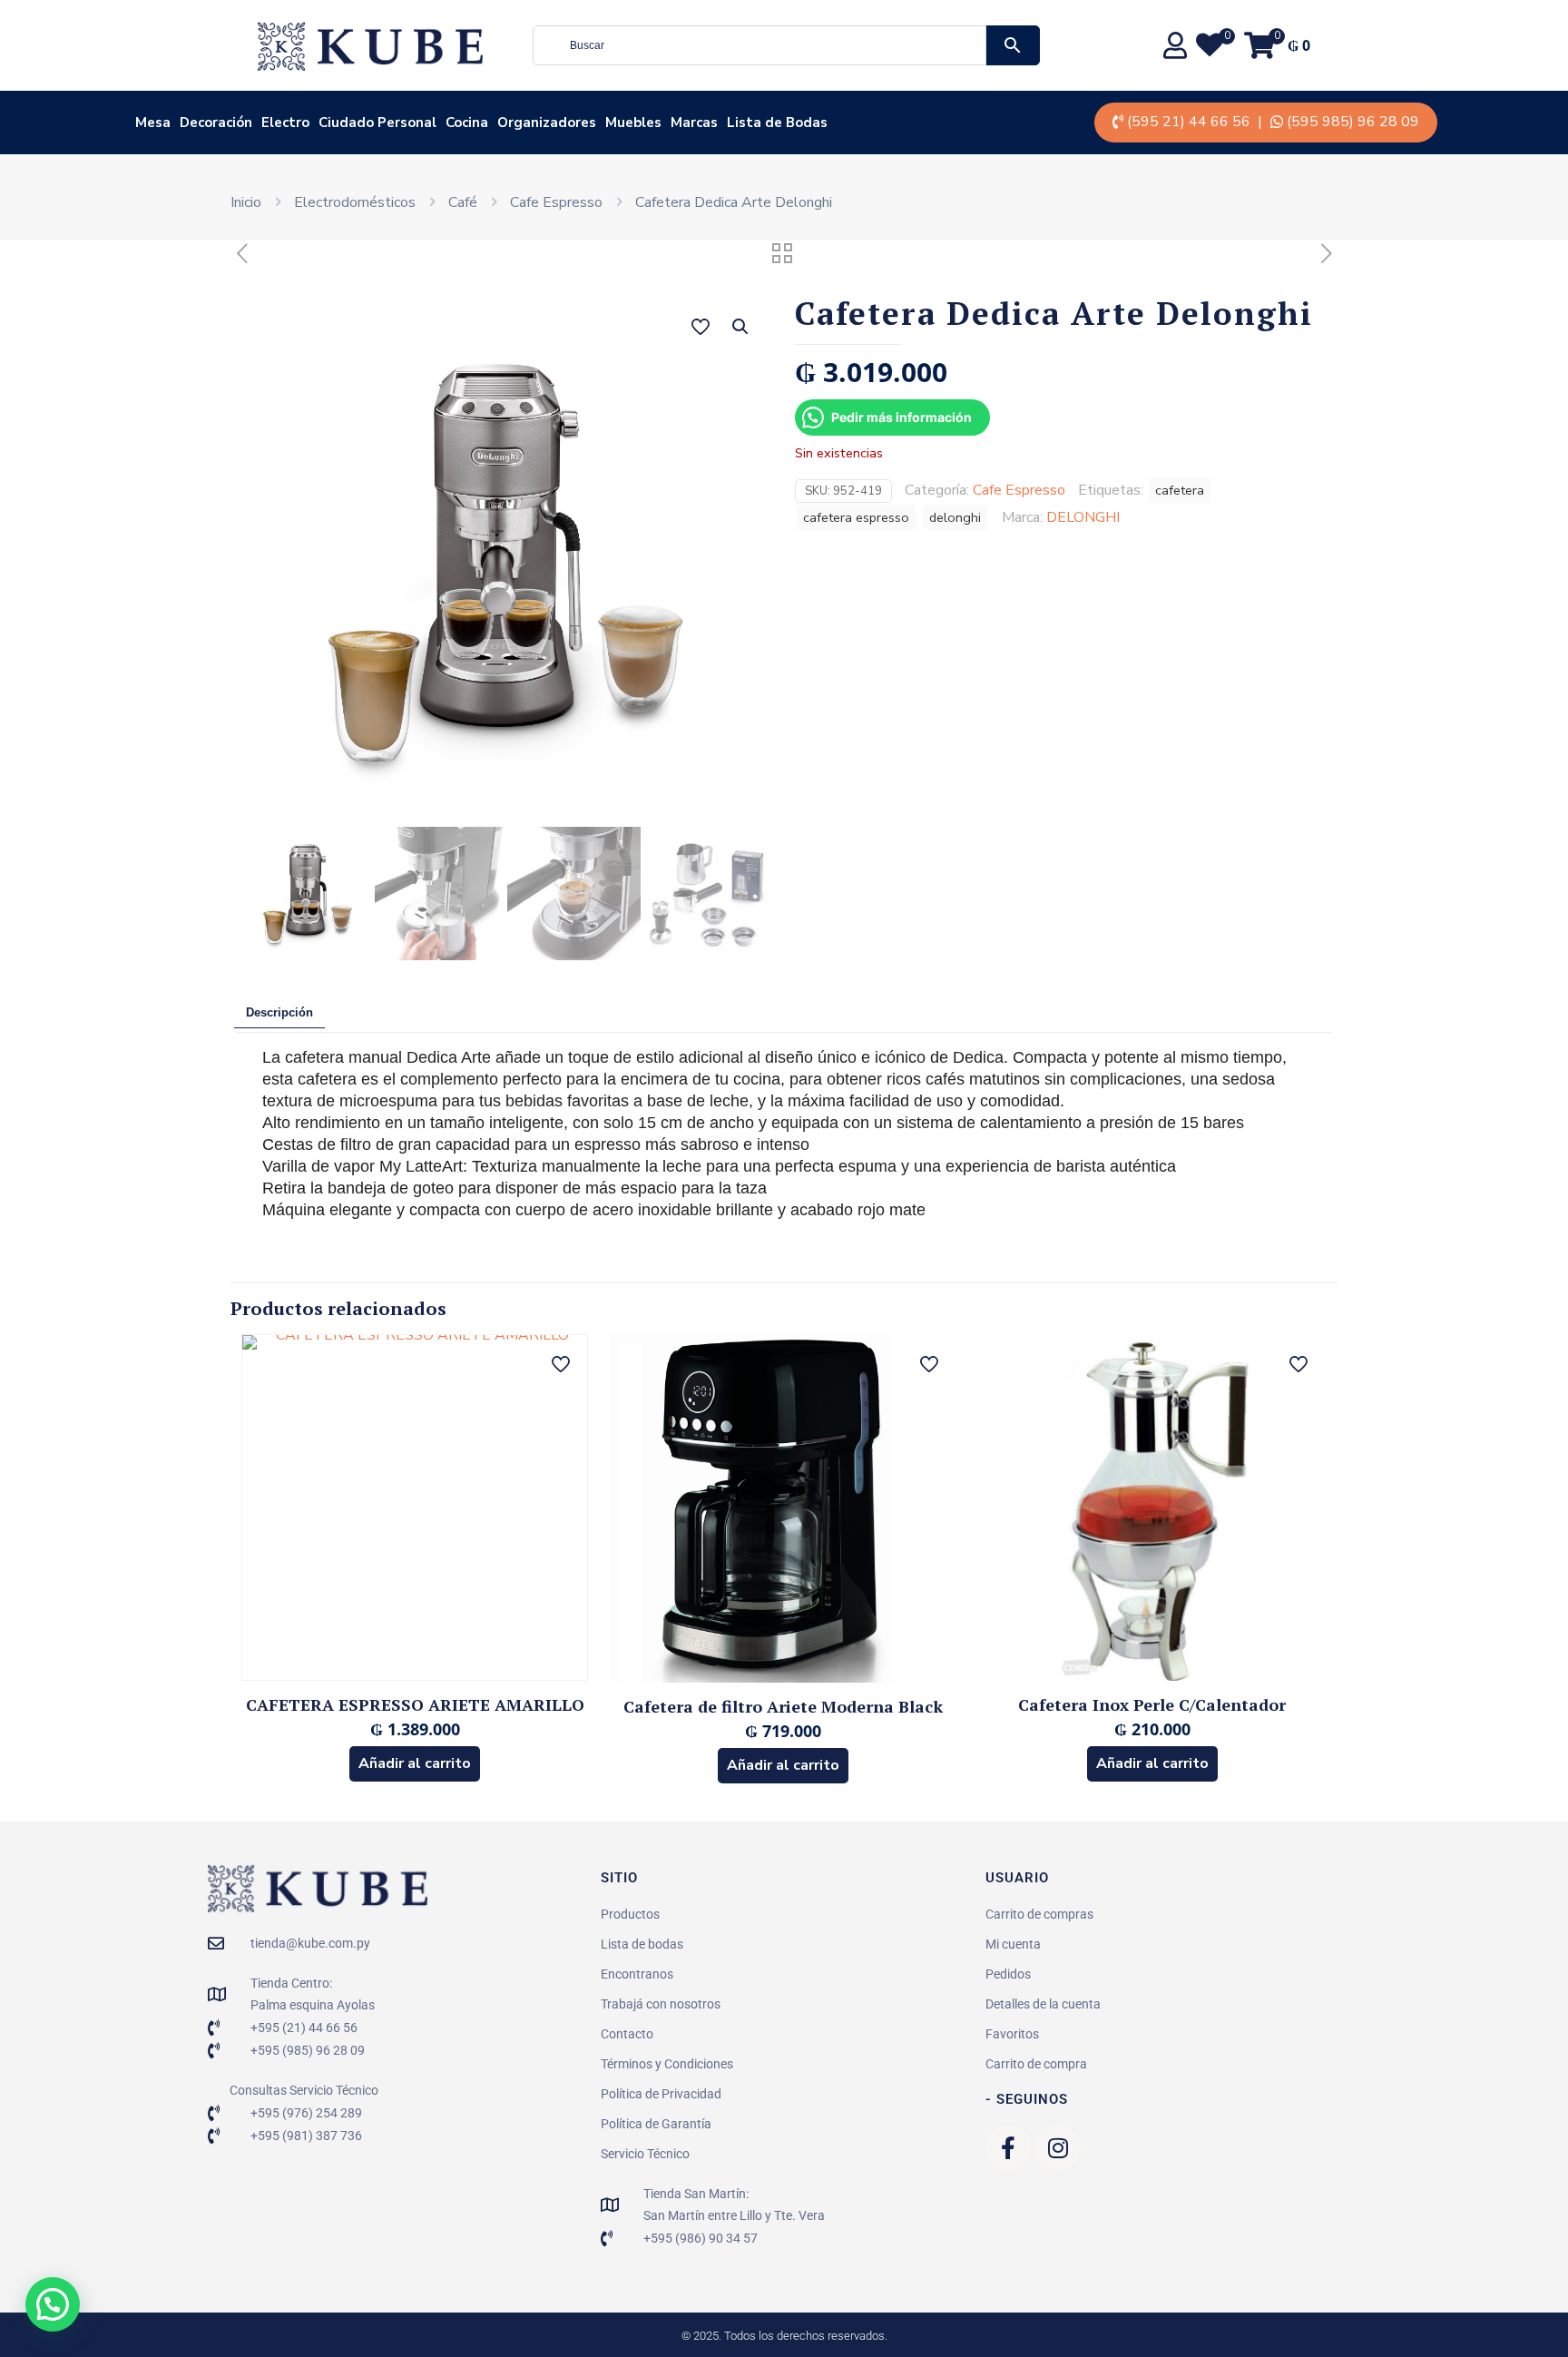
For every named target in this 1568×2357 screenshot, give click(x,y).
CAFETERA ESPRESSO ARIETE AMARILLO (415, 1704)
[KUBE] (370, 45)
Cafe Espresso (556, 202)
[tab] (279, 1013)
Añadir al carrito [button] (415, 1763)
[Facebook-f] (1008, 2147)
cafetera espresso (856, 517)
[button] (741, 327)
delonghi (955, 517)
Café (463, 202)
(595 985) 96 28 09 (1353, 122)
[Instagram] (1058, 2147)
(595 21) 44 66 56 (1189, 122)
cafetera (1180, 490)
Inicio (246, 202)
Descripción (279, 1012)
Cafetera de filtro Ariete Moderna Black (783, 1706)
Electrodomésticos (355, 202)
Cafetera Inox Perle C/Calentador (1152, 1704)
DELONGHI (1083, 517)
